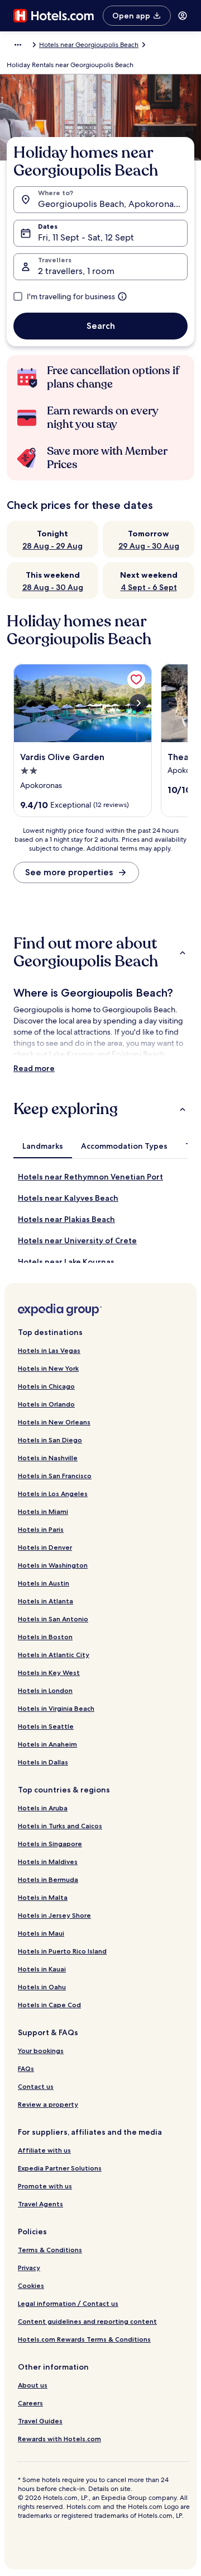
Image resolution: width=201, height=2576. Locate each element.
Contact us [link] (36, 2086)
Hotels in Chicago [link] (46, 1386)
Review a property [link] (48, 2104)
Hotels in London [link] (45, 1690)
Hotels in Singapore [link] (50, 1844)
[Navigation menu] (183, 16)
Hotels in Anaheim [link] (47, 1744)
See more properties (69, 872)
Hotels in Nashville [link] (48, 1458)
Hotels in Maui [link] (41, 1933)
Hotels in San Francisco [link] (55, 1476)
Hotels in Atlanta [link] (46, 1601)
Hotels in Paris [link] (41, 1529)
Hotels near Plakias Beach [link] (66, 1219)
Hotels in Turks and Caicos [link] (60, 1826)
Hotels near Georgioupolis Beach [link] (89, 45)
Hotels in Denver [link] (45, 1547)
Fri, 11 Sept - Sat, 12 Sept (86, 237)
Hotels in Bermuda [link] (48, 1879)
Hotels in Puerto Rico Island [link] (62, 1951)
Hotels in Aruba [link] (43, 1808)
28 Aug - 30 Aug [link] (53, 587)
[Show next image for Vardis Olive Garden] (138, 703)
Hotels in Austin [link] (44, 1583)
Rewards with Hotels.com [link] (59, 2439)
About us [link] (33, 2385)
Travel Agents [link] (40, 2204)
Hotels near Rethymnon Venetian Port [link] (90, 1177)
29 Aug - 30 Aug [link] (149, 546)
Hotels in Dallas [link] (43, 1762)
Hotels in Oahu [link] (42, 1987)
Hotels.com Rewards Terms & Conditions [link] (84, 2339)
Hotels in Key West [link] (49, 1672)
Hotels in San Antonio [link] (53, 1619)
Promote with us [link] (45, 2186)
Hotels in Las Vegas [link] (49, 1350)
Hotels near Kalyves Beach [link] (68, 1198)
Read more (34, 1068)
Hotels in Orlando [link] (46, 1404)
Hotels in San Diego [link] (50, 1440)
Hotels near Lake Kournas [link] (66, 1262)
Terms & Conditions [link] (50, 2250)
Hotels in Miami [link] (43, 1511)
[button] (100, 952)
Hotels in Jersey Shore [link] (54, 1915)
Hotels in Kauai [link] (42, 1969)
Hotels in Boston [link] (45, 1637)
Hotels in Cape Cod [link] (49, 2005)
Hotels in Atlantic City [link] (54, 1655)
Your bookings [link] (41, 2051)
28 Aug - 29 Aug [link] (52, 546)
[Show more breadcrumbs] (18, 45)
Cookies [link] (31, 2285)
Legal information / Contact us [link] (68, 2303)
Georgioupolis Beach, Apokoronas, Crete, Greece (113, 204)
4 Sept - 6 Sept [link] (149, 587)
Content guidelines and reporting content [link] (87, 2321)
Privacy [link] (29, 2268)
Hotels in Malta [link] (43, 1897)
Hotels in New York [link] (48, 1368)
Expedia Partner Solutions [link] (60, 2168)
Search (101, 326)
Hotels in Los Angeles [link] (53, 1494)
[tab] (43, 1146)
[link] (136, 680)
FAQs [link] (26, 2068)
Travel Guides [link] (40, 2421)
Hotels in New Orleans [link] (54, 1422)
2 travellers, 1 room (76, 271)
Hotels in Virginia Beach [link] (56, 1708)
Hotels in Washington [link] (53, 1565)
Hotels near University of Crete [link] (77, 1240)
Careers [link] (30, 2403)
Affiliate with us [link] (44, 2150)
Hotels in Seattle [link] (46, 1726)
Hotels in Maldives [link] (48, 1862)
